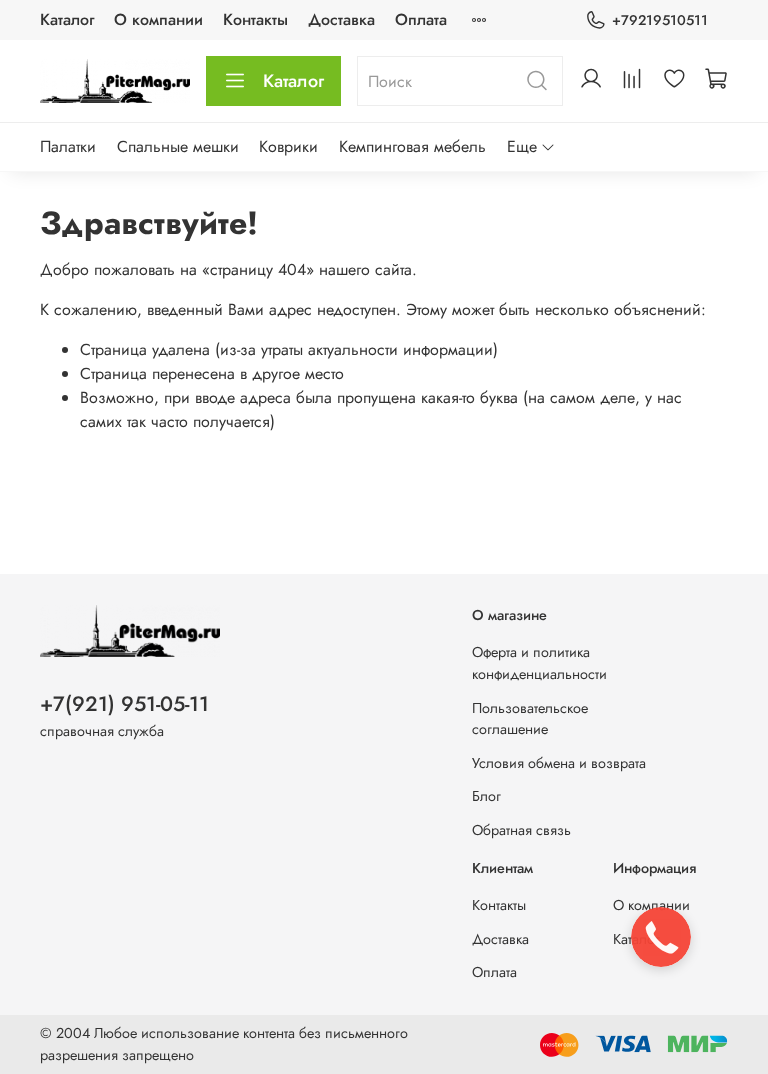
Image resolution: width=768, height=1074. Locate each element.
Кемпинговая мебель (412, 146)
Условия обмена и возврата (559, 763)
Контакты (255, 19)
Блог (486, 796)
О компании (158, 19)
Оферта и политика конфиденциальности (539, 663)
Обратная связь (521, 830)
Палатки (68, 146)
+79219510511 (660, 20)
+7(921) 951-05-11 (124, 704)
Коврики (288, 146)
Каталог (67, 19)
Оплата (421, 19)
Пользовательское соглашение (530, 719)
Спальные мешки (178, 146)
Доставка (341, 19)
